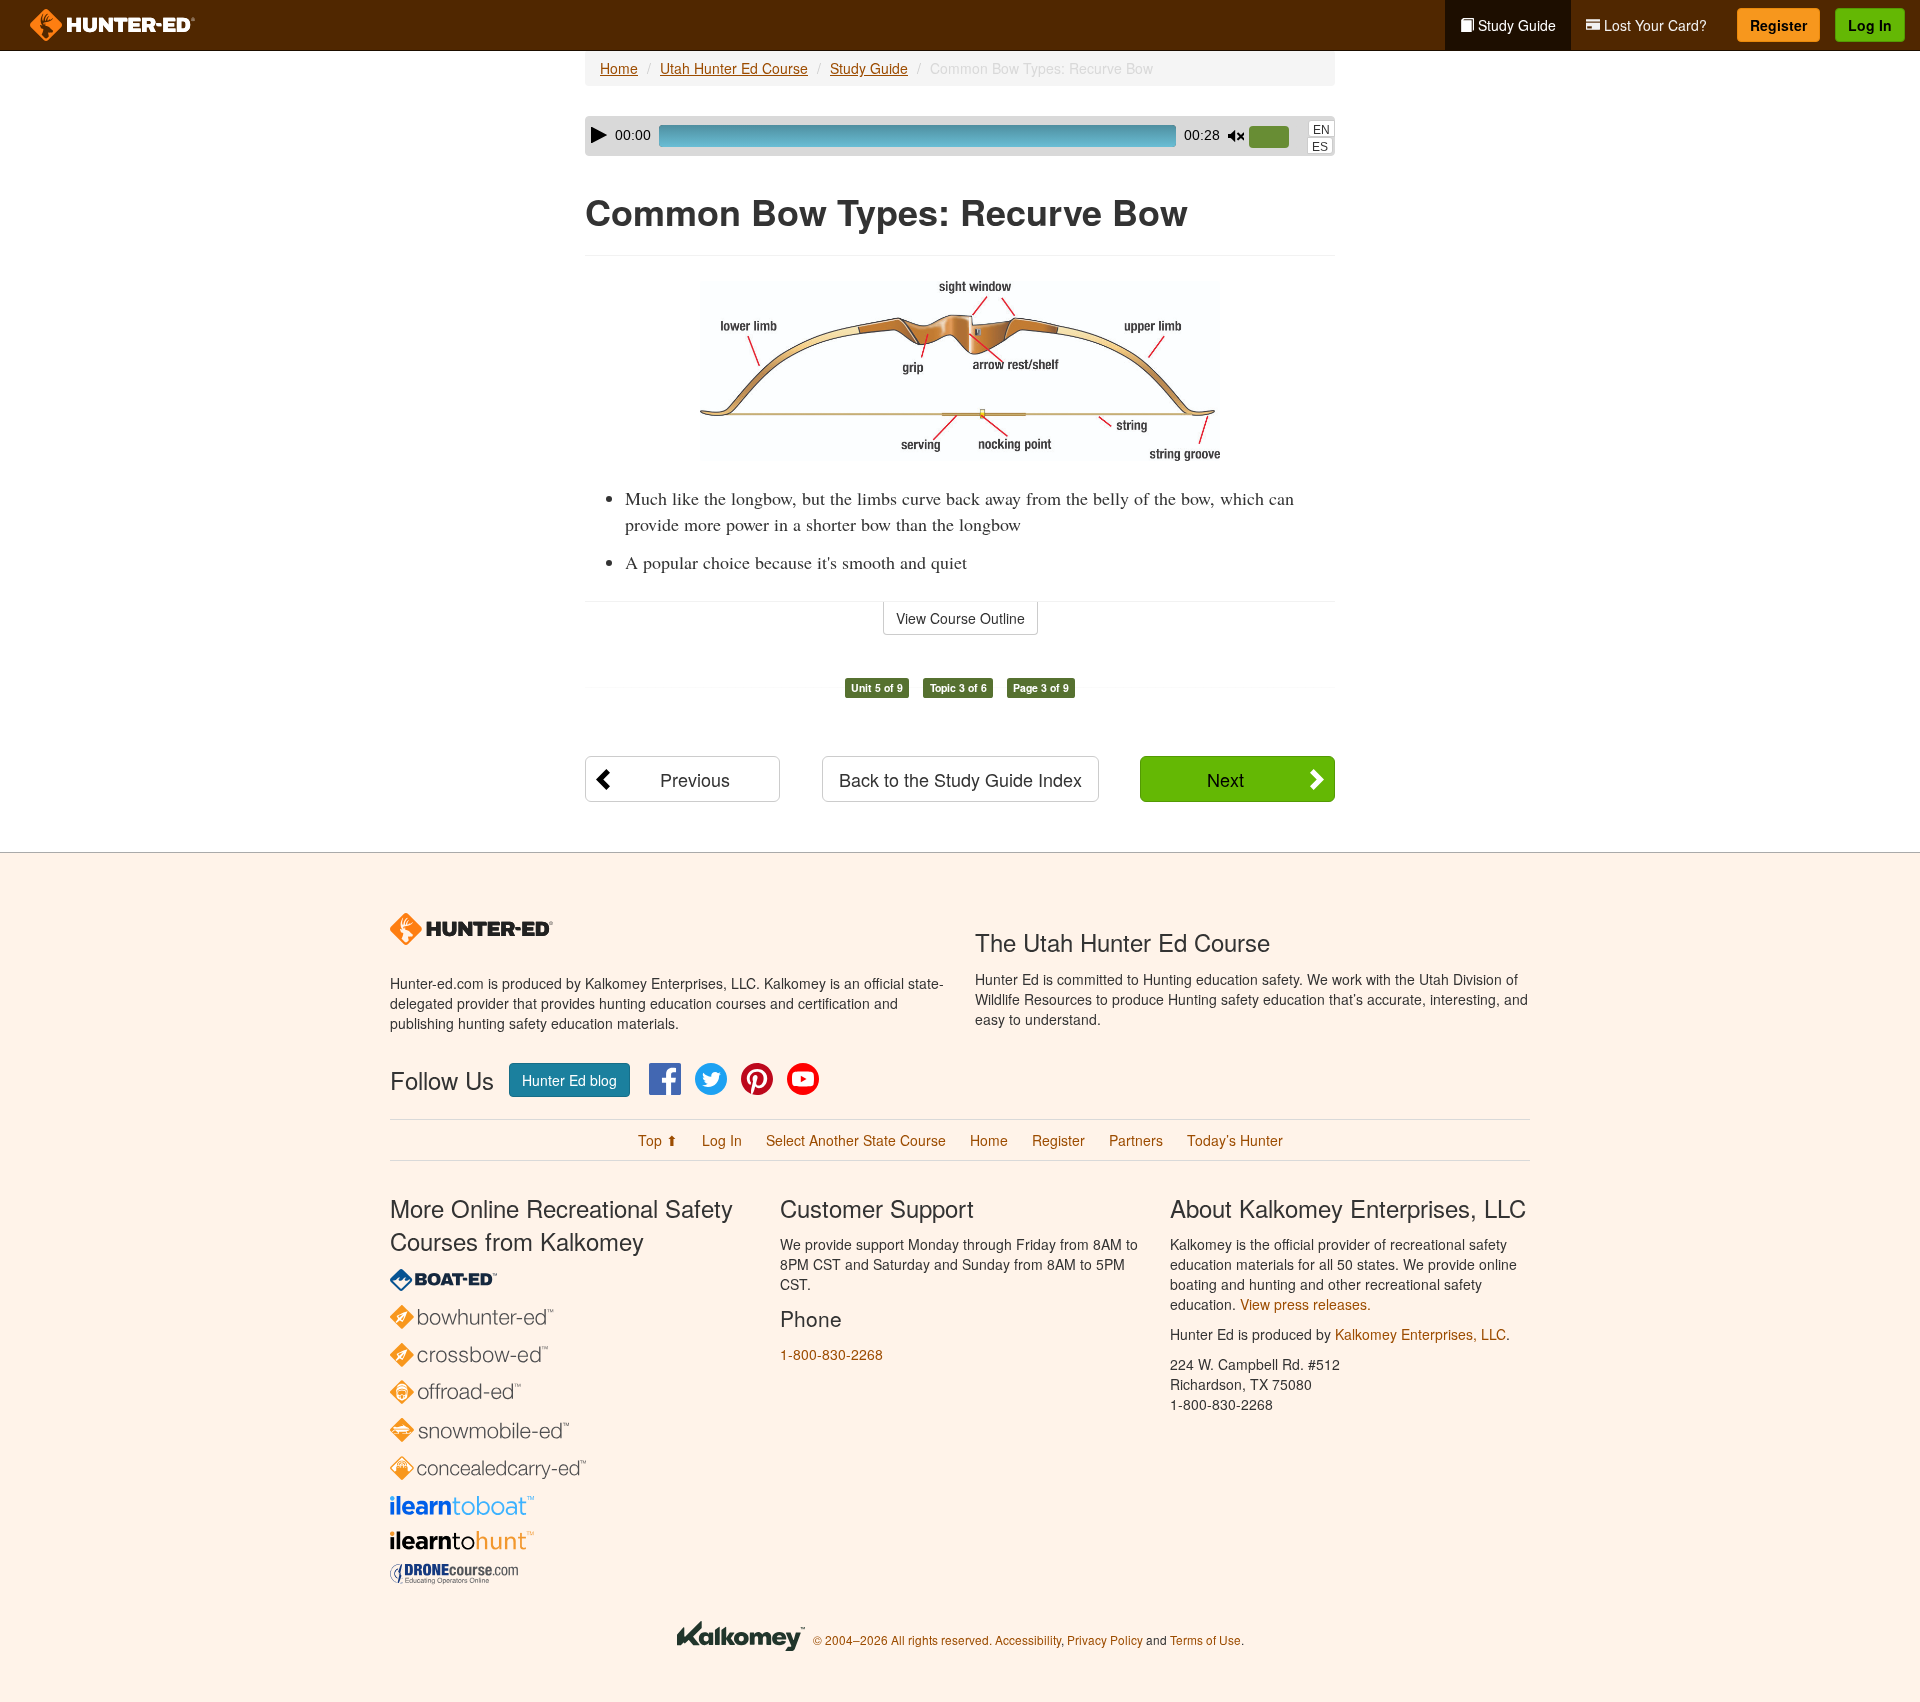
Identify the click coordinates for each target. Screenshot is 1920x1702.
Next (1225, 779)
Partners (1136, 1140)
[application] (960, 136)
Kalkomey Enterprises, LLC (1420, 1334)
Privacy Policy (1105, 1639)
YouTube (803, 1079)
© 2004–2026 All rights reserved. (902, 1639)
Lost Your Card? (1653, 25)
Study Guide (1515, 25)
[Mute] (1236, 136)
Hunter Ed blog (569, 1080)
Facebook (665, 1079)
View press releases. (1305, 1304)
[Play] (599, 135)
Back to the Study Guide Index (960, 779)
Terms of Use (1205, 1639)
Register (1778, 25)
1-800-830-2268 (831, 1354)
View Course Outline (960, 618)
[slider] (1277, 138)
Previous (695, 779)
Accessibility (1028, 1639)
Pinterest (757, 1079)
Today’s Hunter (1235, 1140)
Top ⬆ (658, 1140)
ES (1320, 147)
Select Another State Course (856, 1140)
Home (619, 68)
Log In (1870, 25)
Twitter (711, 1079)
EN (1321, 130)
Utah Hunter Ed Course (734, 68)
